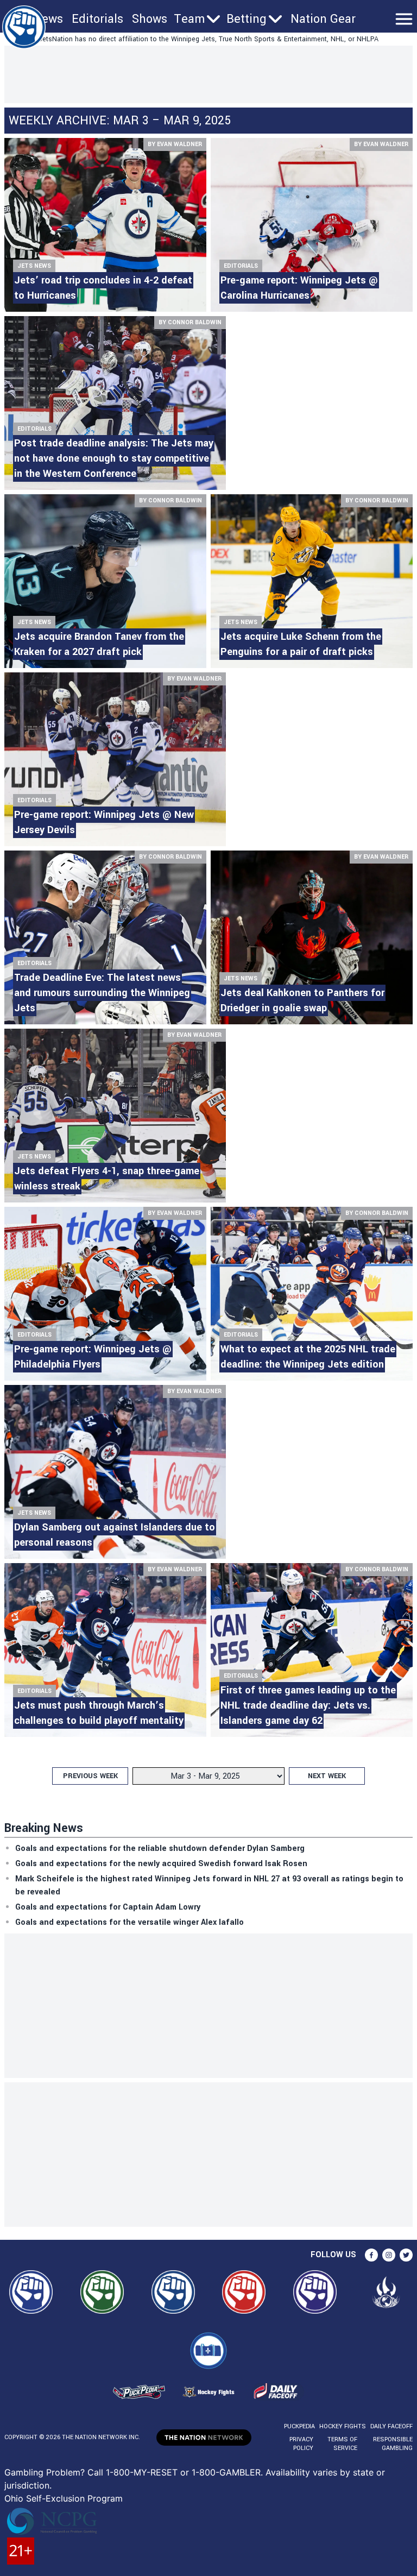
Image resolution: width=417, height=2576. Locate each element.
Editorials (97, 19)
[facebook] (371, 2255)
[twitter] (406, 2255)
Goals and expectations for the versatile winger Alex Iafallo (129, 1922)
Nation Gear (323, 19)
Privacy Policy (301, 2444)
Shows (150, 19)
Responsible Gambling (393, 2444)
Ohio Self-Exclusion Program (64, 2498)
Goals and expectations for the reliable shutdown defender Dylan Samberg (160, 1848)
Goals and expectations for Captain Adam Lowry (108, 1907)
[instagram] (389, 2255)
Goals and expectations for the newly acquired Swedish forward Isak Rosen (161, 1864)
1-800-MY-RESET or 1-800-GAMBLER (183, 2472)
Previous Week (90, 1776)
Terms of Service (342, 2444)
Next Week (327, 1776)
